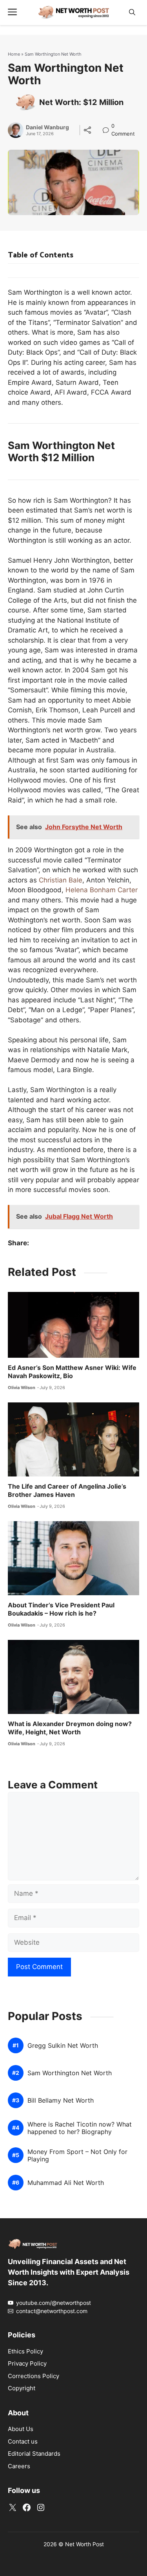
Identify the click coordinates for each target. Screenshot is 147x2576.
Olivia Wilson (22, 1388)
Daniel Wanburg (47, 127)
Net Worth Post (84, 2544)
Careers (19, 2466)
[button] (132, 12)
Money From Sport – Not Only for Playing (77, 2156)
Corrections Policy (34, 2376)
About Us (21, 2429)
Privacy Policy (27, 2363)
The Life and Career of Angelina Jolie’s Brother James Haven (67, 1491)
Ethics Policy (25, 2351)
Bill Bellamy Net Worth (61, 2100)
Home (14, 54)
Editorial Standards (34, 2454)
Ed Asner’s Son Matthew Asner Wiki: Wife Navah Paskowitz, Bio (72, 1372)
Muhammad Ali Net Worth (66, 2183)
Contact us (23, 2441)
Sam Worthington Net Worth (70, 2073)
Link (108, 127)
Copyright (22, 2388)
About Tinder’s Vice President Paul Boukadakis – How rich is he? (61, 1609)
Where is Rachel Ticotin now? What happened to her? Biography (80, 2128)
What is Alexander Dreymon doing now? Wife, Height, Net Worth (70, 1728)
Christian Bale (61, 880)
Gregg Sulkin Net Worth (63, 2046)
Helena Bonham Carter (102, 890)
